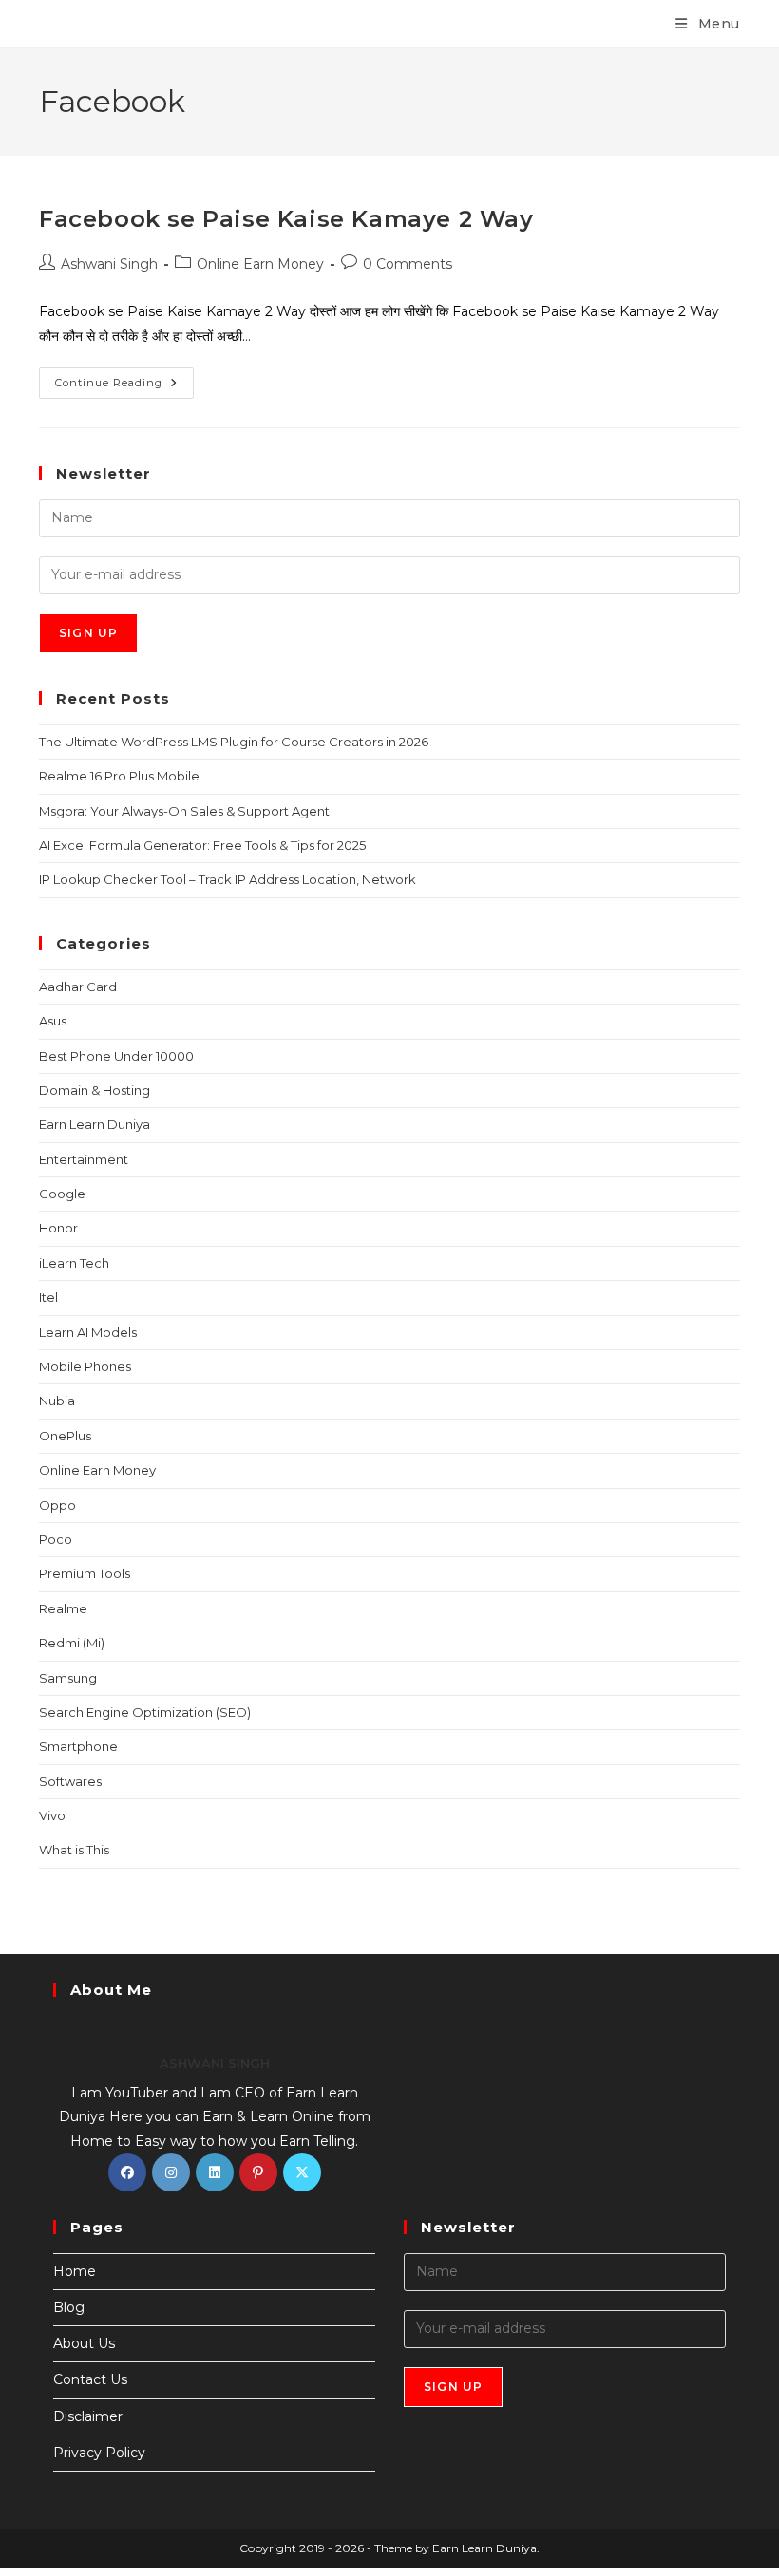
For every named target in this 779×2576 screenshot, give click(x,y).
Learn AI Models (88, 1332)
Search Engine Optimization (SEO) (145, 1712)
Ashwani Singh (109, 264)
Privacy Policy (99, 2453)
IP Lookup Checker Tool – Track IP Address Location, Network (228, 879)
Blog (69, 2307)
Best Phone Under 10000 (116, 1056)
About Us (84, 2343)
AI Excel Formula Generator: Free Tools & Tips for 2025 (202, 845)
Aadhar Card (78, 987)
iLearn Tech (74, 1263)
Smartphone (78, 1746)
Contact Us (90, 2379)
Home (75, 2271)
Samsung (68, 1678)
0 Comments (408, 264)
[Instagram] (171, 2172)
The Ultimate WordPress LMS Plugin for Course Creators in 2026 (234, 742)
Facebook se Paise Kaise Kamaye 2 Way (286, 219)
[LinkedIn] (215, 2172)
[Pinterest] (258, 2172)
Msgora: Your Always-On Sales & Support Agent (184, 811)
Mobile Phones (85, 1366)
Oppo (57, 1505)
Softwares (70, 1781)
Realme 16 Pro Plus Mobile (119, 776)
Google (62, 1194)
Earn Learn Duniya (95, 1124)
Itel (48, 1297)
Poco (56, 1539)
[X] (302, 2172)
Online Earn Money (260, 264)
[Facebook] (127, 2172)
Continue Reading (124, 378)
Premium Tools (85, 1573)
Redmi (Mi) (72, 1643)
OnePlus (65, 1436)
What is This (74, 1850)
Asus (53, 1021)
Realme (63, 1608)
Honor (58, 1228)
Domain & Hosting (95, 1090)
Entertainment (84, 1159)
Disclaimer (88, 2416)
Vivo (52, 1815)
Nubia (57, 1401)
